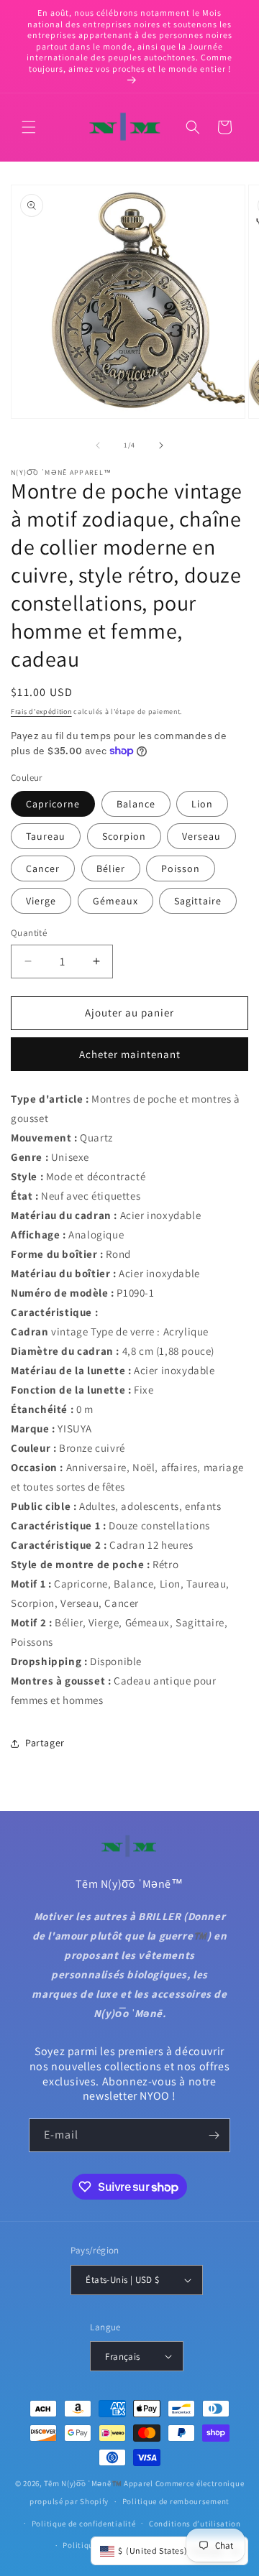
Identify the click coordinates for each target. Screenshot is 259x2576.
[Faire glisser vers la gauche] (98, 445)
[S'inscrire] (214, 2135)
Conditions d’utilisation (195, 2524)
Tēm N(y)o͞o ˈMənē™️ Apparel (99, 2483)
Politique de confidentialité (84, 2524)
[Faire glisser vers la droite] (161, 445)
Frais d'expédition (41, 712)
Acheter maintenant (130, 1054)
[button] (29, 127)
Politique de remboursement (176, 2501)
